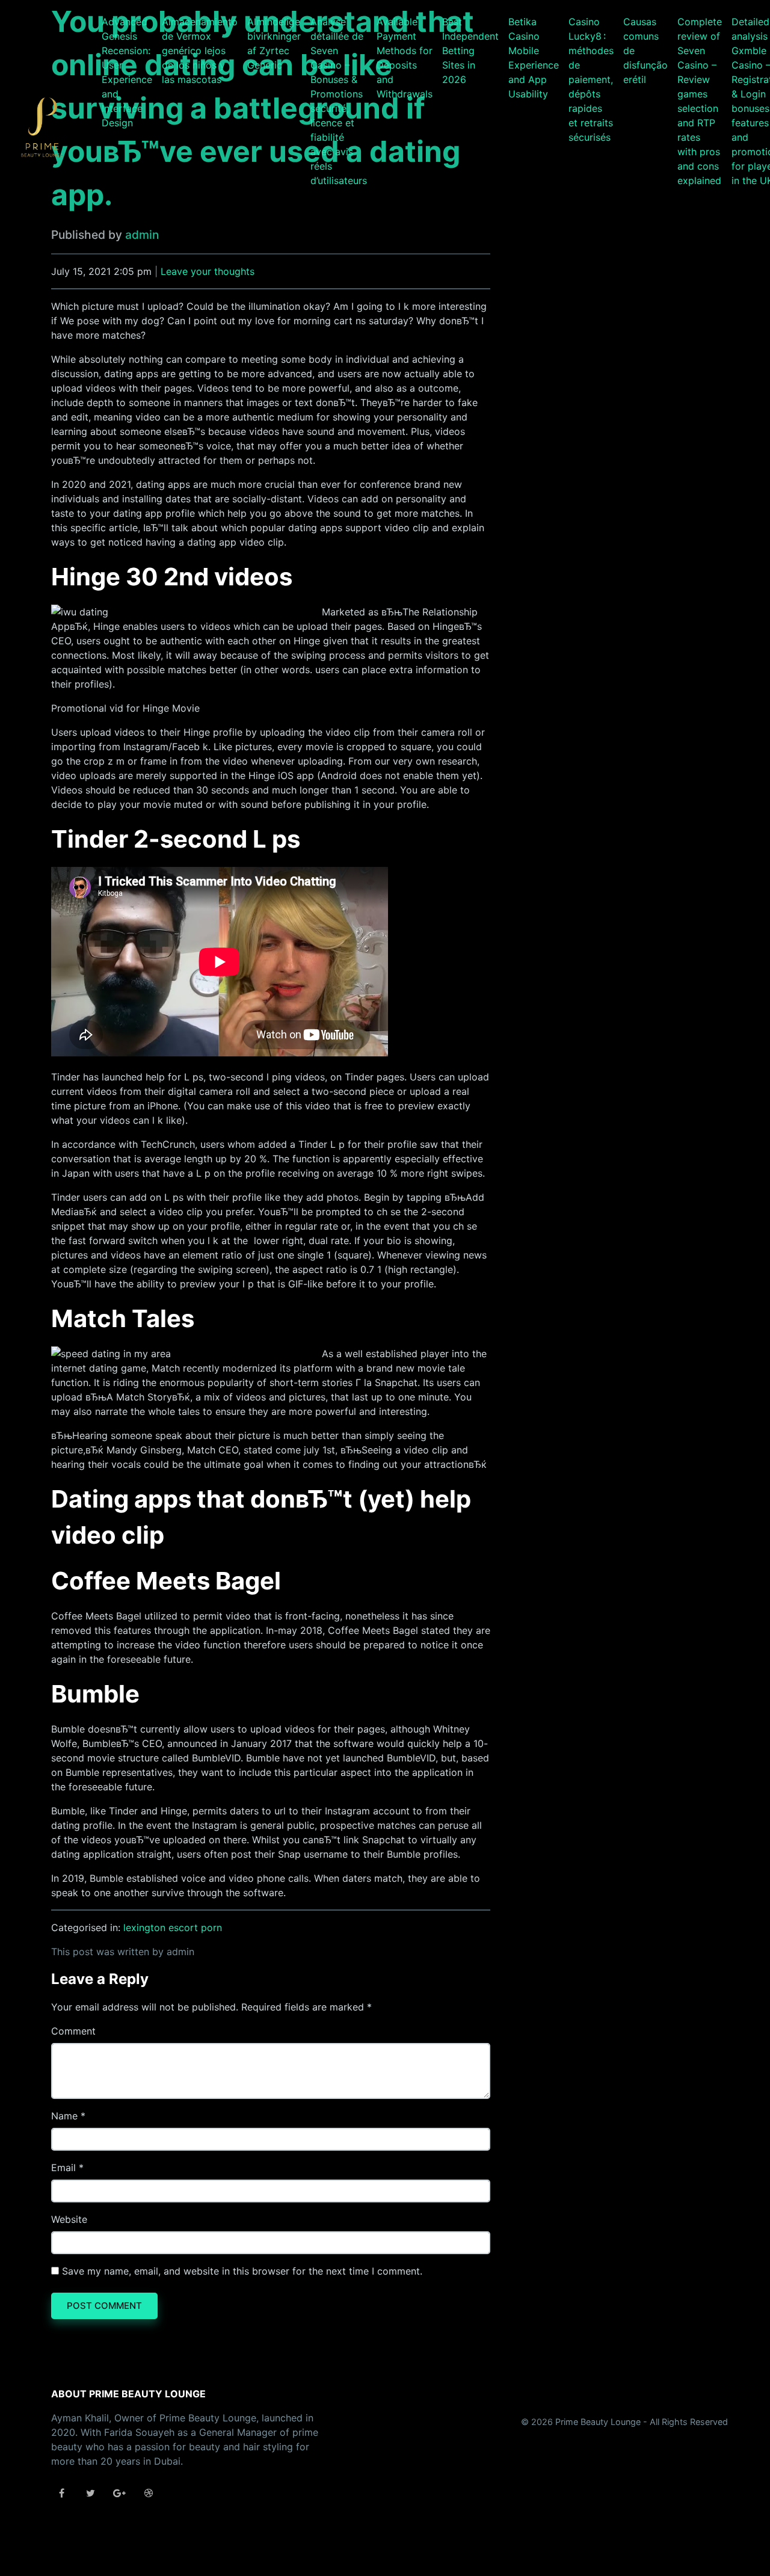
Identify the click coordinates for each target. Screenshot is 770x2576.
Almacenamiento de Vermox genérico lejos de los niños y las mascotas (200, 51)
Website (69, 2219)
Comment (73, 2031)
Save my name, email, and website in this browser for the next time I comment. (242, 2271)
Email (63, 2168)
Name (64, 2116)
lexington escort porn (173, 1927)
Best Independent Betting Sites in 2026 (470, 51)
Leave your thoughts (208, 271)
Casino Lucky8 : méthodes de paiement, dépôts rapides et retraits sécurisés (591, 79)
